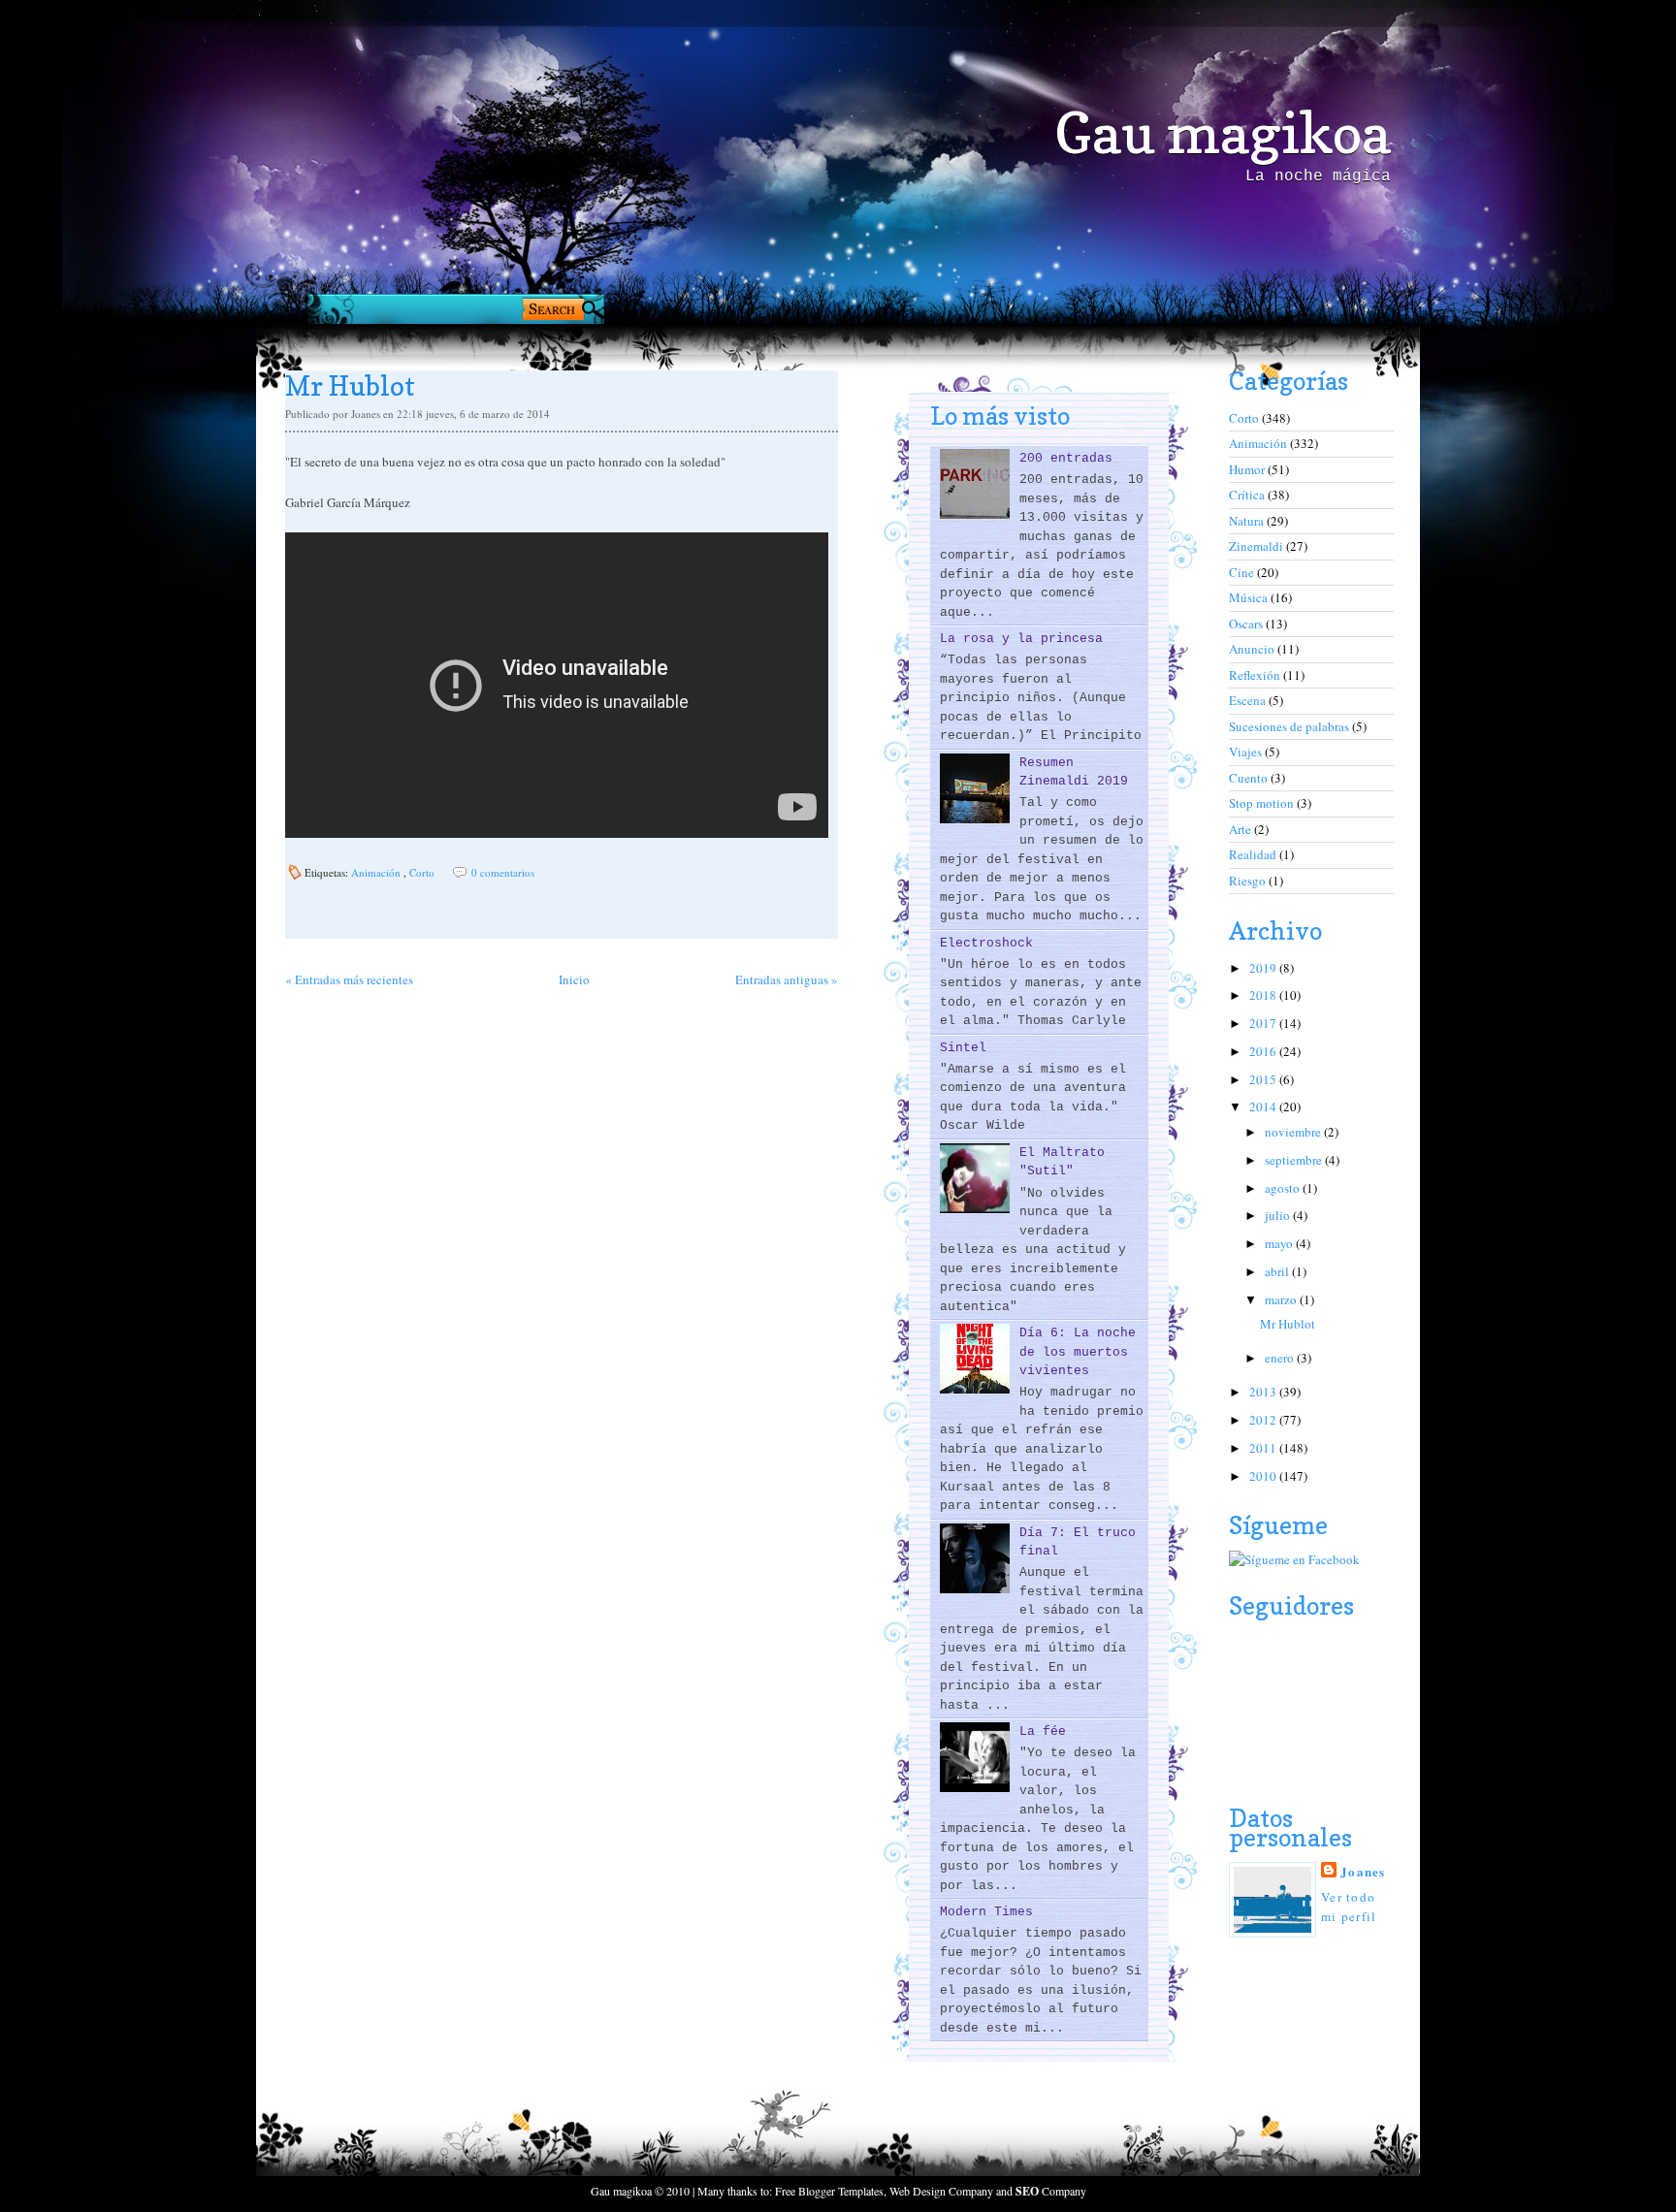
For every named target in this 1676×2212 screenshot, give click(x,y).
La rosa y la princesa (1021, 639)
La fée (1043, 1731)
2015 (1264, 1079)
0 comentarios (503, 872)
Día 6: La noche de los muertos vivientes (1078, 1352)
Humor (1248, 469)
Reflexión (1256, 675)
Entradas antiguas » (787, 979)
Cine (1243, 572)
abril (1278, 1271)
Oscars (1247, 624)
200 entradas (1066, 458)
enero (1281, 1358)
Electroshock (986, 943)
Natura (1248, 521)
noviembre (1294, 1132)
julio (1279, 1215)
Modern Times (986, 1912)
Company (1051, 2191)
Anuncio (1253, 649)
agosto (1284, 1188)
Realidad (1254, 854)
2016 (1264, 1051)
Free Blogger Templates (829, 2191)
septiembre (1295, 1160)
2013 (1264, 1392)
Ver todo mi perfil (1349, 1907)
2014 (1264, 1106)
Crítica (1248, 495)
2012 (1264, 1420)
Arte (1241, 829)
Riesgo (1249, 881)
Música (1250, 597)
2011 (1264, 1448)
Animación (377, 872)
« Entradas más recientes (349, 979)
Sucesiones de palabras (1290, 726)
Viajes (1247, 752)
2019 (1264, 968)
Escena (1249, 700)
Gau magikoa (1223, 133)
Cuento (1250, 778)
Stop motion (1263, 803)
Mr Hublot (350, 386)
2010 (1264, 1476)
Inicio (574, 979)
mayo (1280, 1243)
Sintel (963, 1048)
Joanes (1363, 1871)
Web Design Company (941, 2191)
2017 (1264, 1023)
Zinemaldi (1257, 546)
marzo (1282, 1299)
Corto (423, 872)
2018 (1264, 995)
